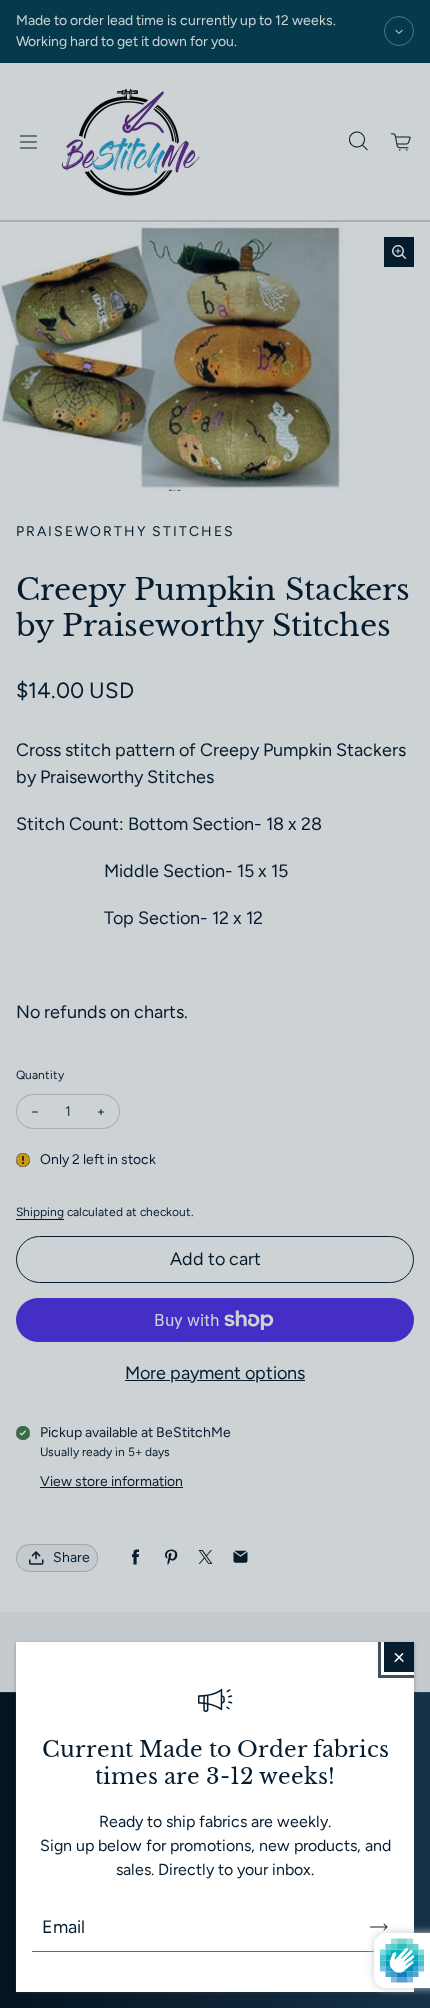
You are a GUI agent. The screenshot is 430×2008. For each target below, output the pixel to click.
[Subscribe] (379, 1927)
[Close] (399, 1657)
